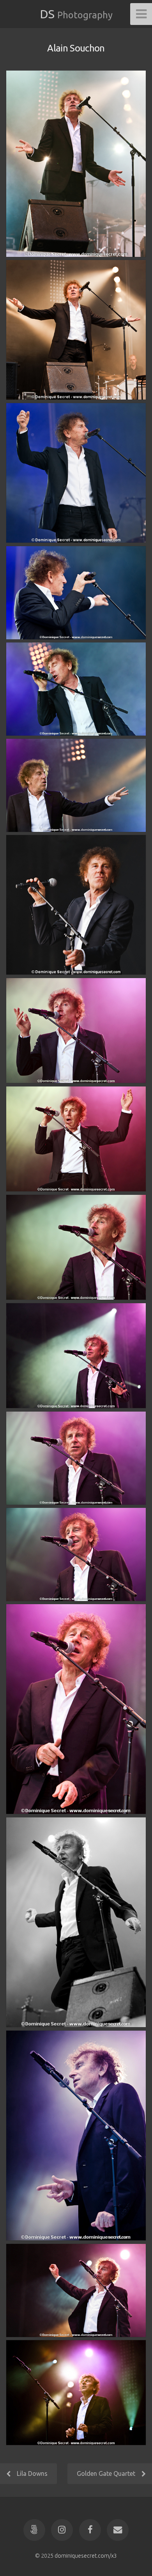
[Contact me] (118, 2530)
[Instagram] (62, 2530)
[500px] (34, 2530)
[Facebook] (90, 2530)
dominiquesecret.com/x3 (86, 2556)
